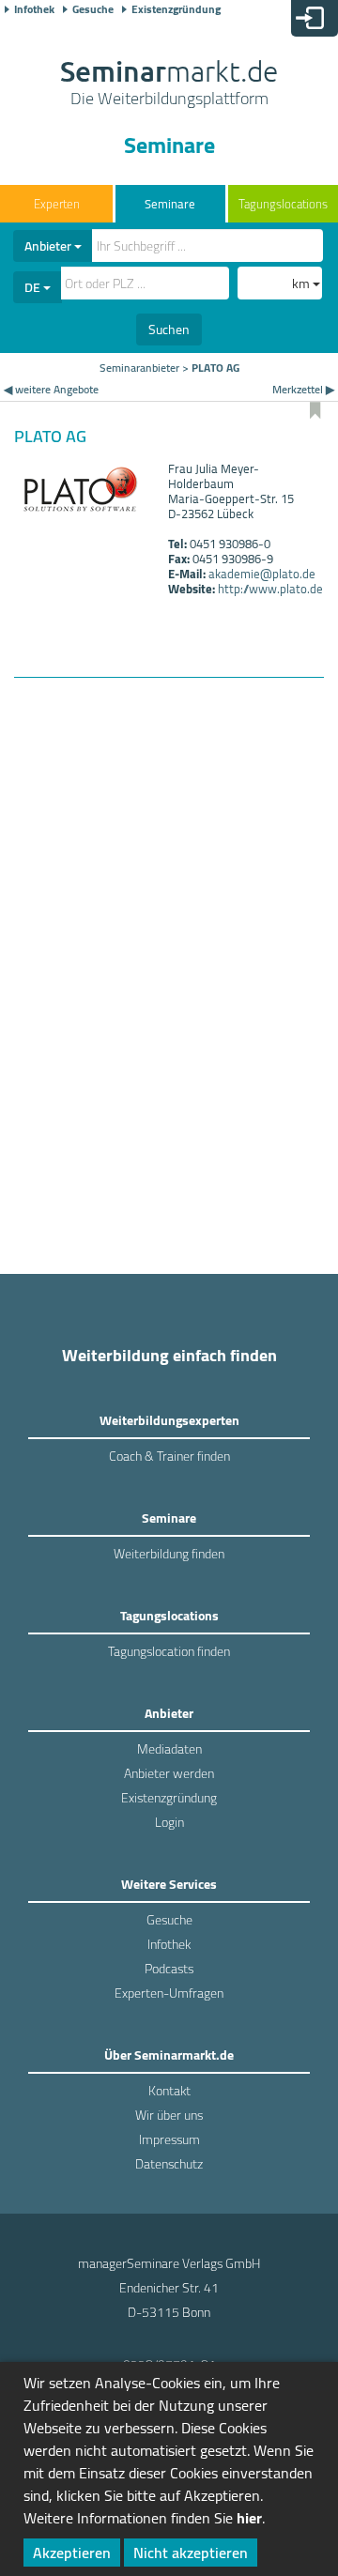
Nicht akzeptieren (191, 2553)
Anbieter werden (169, 1773)
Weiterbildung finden (169, 1554)
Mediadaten (169, 1749)
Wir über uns (169, 2115)
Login (169, 1822)
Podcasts (169, 1969)
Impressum (169, 2139)
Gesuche (93, 9)
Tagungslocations (283, 204)
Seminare (170, 204)
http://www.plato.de (270, 589)
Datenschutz (169, 2164)
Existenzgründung (176, 9)
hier (249, 2518)
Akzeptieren (72, 2553)
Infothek (34, 9)
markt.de (169, 84)
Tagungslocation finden (169, 1651)
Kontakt (169, 2091)
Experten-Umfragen (169, 1993)
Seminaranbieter (139, 368)
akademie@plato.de (262, 574)
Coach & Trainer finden (169, 1456)
